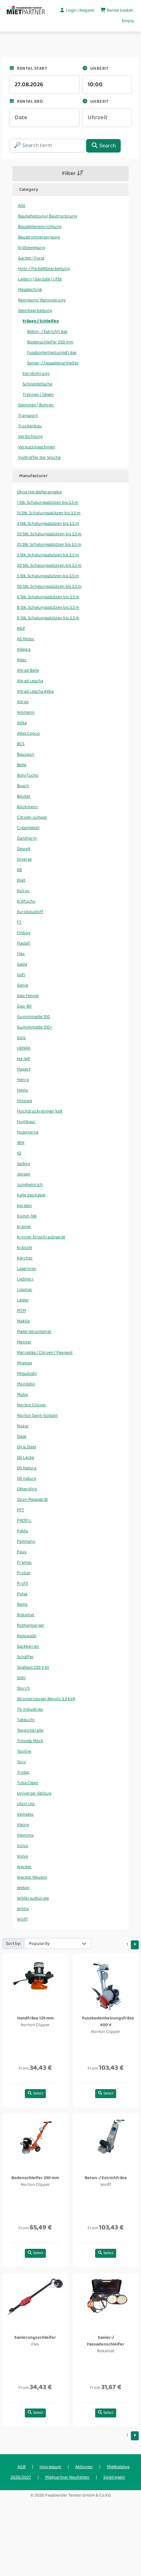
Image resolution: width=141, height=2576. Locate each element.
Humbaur (26, 1122)
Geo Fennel (28, 996)
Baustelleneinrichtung (40, 227)
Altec (22, 660)
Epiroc (23, 891)
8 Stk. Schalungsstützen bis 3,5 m (48, 607)
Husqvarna (28, 1132)
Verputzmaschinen (37, 447)
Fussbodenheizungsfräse (52, 352)
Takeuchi (26, 1720)
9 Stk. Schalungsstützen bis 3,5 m (48, 618)
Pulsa (22, 1594)
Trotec (23, 1772)
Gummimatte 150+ (35, 1027)
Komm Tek (27, 1216)
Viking (23, 1825)
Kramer (24, 1227)
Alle (22, 206)
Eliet (21, 880)
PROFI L (24, 1520)
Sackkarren (28, 1646)
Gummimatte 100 (33, 1017)
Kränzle (24, 1248)
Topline (24, 1751)
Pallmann (26, 1541)
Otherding (27, 1489)
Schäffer (25, 1657)
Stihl (21, 1678)
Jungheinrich (30, 1185)
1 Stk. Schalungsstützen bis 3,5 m (48, 502)
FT (19, 922)
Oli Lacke (26, 1457)
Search (107, 146)
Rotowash (27, 1636)
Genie (23, 985)
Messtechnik (30, 290)
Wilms (23, 1909)
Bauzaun (26, 754)
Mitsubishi (27, 1373)
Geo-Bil (24, 1006)
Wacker (24, 1867)
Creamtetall (28, 828)
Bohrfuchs (27, 775)
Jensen (24, 1174)
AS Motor (26, 639)
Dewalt (24, 849)
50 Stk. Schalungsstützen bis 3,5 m (49, 586)
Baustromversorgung (39, 237)
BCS (21, 744)
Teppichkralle (30, 1730)
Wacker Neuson (32, 1877)
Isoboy (23, 1164)
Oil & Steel (27, 1447)
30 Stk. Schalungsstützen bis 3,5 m (49, 565)
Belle (22, 765)
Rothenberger (31, 1625)
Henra (23, 1080)
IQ (19, 1153)
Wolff (22, 1919)
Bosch (23, 786)
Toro (21, 1762)
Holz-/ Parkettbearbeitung (44, 269)
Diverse (24, 859)
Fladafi (24, 943)
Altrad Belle (28, 670)
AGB (21, 2467)
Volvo (23, 1846)
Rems (22, 1604)
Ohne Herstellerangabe (39, 492)
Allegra (24, 649)
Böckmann (27, 807)
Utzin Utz (26, 1804)
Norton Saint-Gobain (37, 1415)
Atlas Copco (28, 733)
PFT (20, 1510)
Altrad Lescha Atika (35, 691)
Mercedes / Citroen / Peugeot (45, 1352)
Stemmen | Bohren (36, 405)
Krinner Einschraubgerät (41, 1237)
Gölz (21, 1038)
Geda (22, 964)
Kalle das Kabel (31, 1195)
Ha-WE (23, 1059)
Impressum (50, 2467)
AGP (21, 628)
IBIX (21, 1143)
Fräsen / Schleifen (41, 321)
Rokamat (26, 1615)
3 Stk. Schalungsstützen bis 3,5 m (48, 555)
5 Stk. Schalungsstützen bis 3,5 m (48, 576)
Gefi (21, 975)
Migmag (24, 1363)
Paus (22, 1552)
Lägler (23, 1300)
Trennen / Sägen (38, 394)
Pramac (24, 1562)
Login (71, 10)
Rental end (30, 101)
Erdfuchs (26, 901)
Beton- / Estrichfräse (47, 332)
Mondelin (26, 1384)
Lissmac (25, 1289)
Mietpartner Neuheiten (67, 2477)
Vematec (25, 1814)
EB (19, 870)
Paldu (23, 1531)
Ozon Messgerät (32, 1499)
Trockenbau (30, 426)
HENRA (24, 1048)
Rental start (32, 68)
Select (38, 2093)
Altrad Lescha (30, 681)
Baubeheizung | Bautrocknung (48, 216)
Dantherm (27, 838)
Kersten (24, 1206)
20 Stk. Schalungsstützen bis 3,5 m (49, 534)
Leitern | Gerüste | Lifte (40, 279)
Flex (21, 954)
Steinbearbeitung (35, 311)
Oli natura (27, 1478)
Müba (22, 1394)
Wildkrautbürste (33, 1898)
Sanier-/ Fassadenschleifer (53, 363)
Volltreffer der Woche (39, 457)
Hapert (24, 1069)
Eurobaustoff (30, 912)
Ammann (26, 712)
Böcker (24, 796)
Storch (23, 1688)
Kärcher (25, 1258)
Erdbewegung (32, 248)
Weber (23, 1888)
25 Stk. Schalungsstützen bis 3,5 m (49, 544)
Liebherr (25, 1279)
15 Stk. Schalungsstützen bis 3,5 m (49, 513)
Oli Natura (27, 1468)
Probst (23, 1573)
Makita (23, 1321)
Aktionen (84, 2467)
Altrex (23, 702)
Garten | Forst (31, 258)
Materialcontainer (34, 1331)
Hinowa (24, 1101)
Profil (23, 1583)
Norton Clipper (32, 1405)
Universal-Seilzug (34, 1793)
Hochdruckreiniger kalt (40, 1111)
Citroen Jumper (32, 817)
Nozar (23, 1426)
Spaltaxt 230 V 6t (33, 1667)
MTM (21, 1310)
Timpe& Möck (30, 1741)
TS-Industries (30, 1709)
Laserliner (27, 1269)
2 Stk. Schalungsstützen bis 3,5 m (48, 523)
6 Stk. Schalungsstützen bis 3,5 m (48, 597)
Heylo (23, 1090)
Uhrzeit (99, 68)
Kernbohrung (36, 373)
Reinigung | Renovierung (42, 300)
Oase (22, 1436)
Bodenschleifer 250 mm (50, 342)
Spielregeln (114, 2477)
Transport (28, 415)
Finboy (24, 933)
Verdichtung (30, 436)
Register (88, 10)
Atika (22, 723)
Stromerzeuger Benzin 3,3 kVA (46, 1699)
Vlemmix (25, 1835)
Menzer (24, 1342)
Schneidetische (37, 384)
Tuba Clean (28, 1783)
